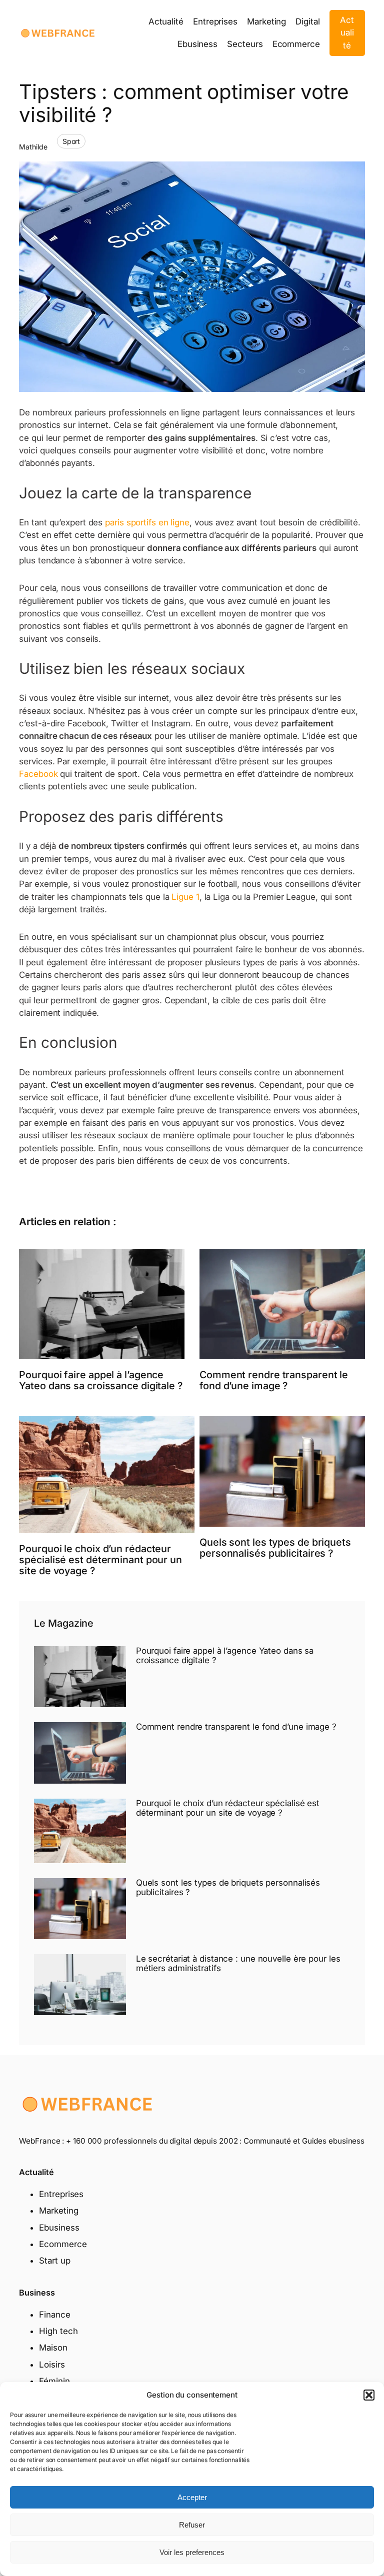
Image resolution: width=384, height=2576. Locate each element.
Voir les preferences (192, 2552)
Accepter (192, 2497)
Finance (54, 2315)
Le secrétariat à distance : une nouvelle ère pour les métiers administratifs (238, 1964)
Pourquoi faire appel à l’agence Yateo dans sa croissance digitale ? (101, 1380)
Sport (71, 141)
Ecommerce (63, 2244)
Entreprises (61, 2194)
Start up (54, 2261)
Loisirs (52, 2365)
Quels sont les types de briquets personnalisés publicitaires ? (275, 1548)
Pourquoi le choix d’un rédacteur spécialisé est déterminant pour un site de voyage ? (100, 1560)
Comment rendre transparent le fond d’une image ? (274, 1380)
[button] (369, 2395)
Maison (53, 2348)
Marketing (58, 2211)
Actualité (347, 33)
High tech (58, 2331)
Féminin (54, 2381)
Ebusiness (59, 2228)
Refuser (192, 2525)
